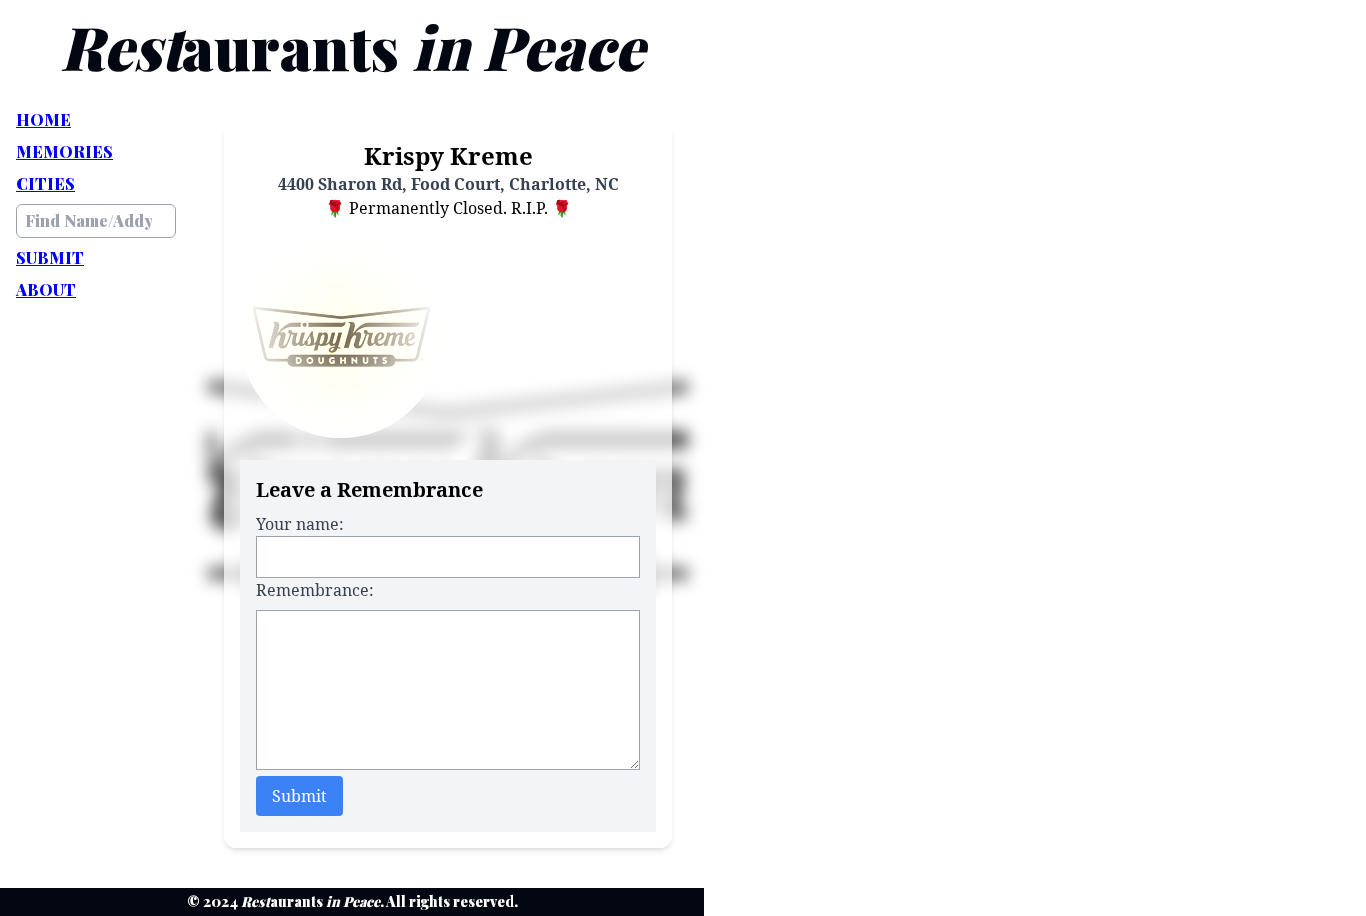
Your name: (300, 524)
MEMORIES (64, 151)
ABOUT (46, 289)
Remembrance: (315, 590)
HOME (43, 119)
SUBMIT (50, 257)
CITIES (45, 183)
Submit (299, 796)
